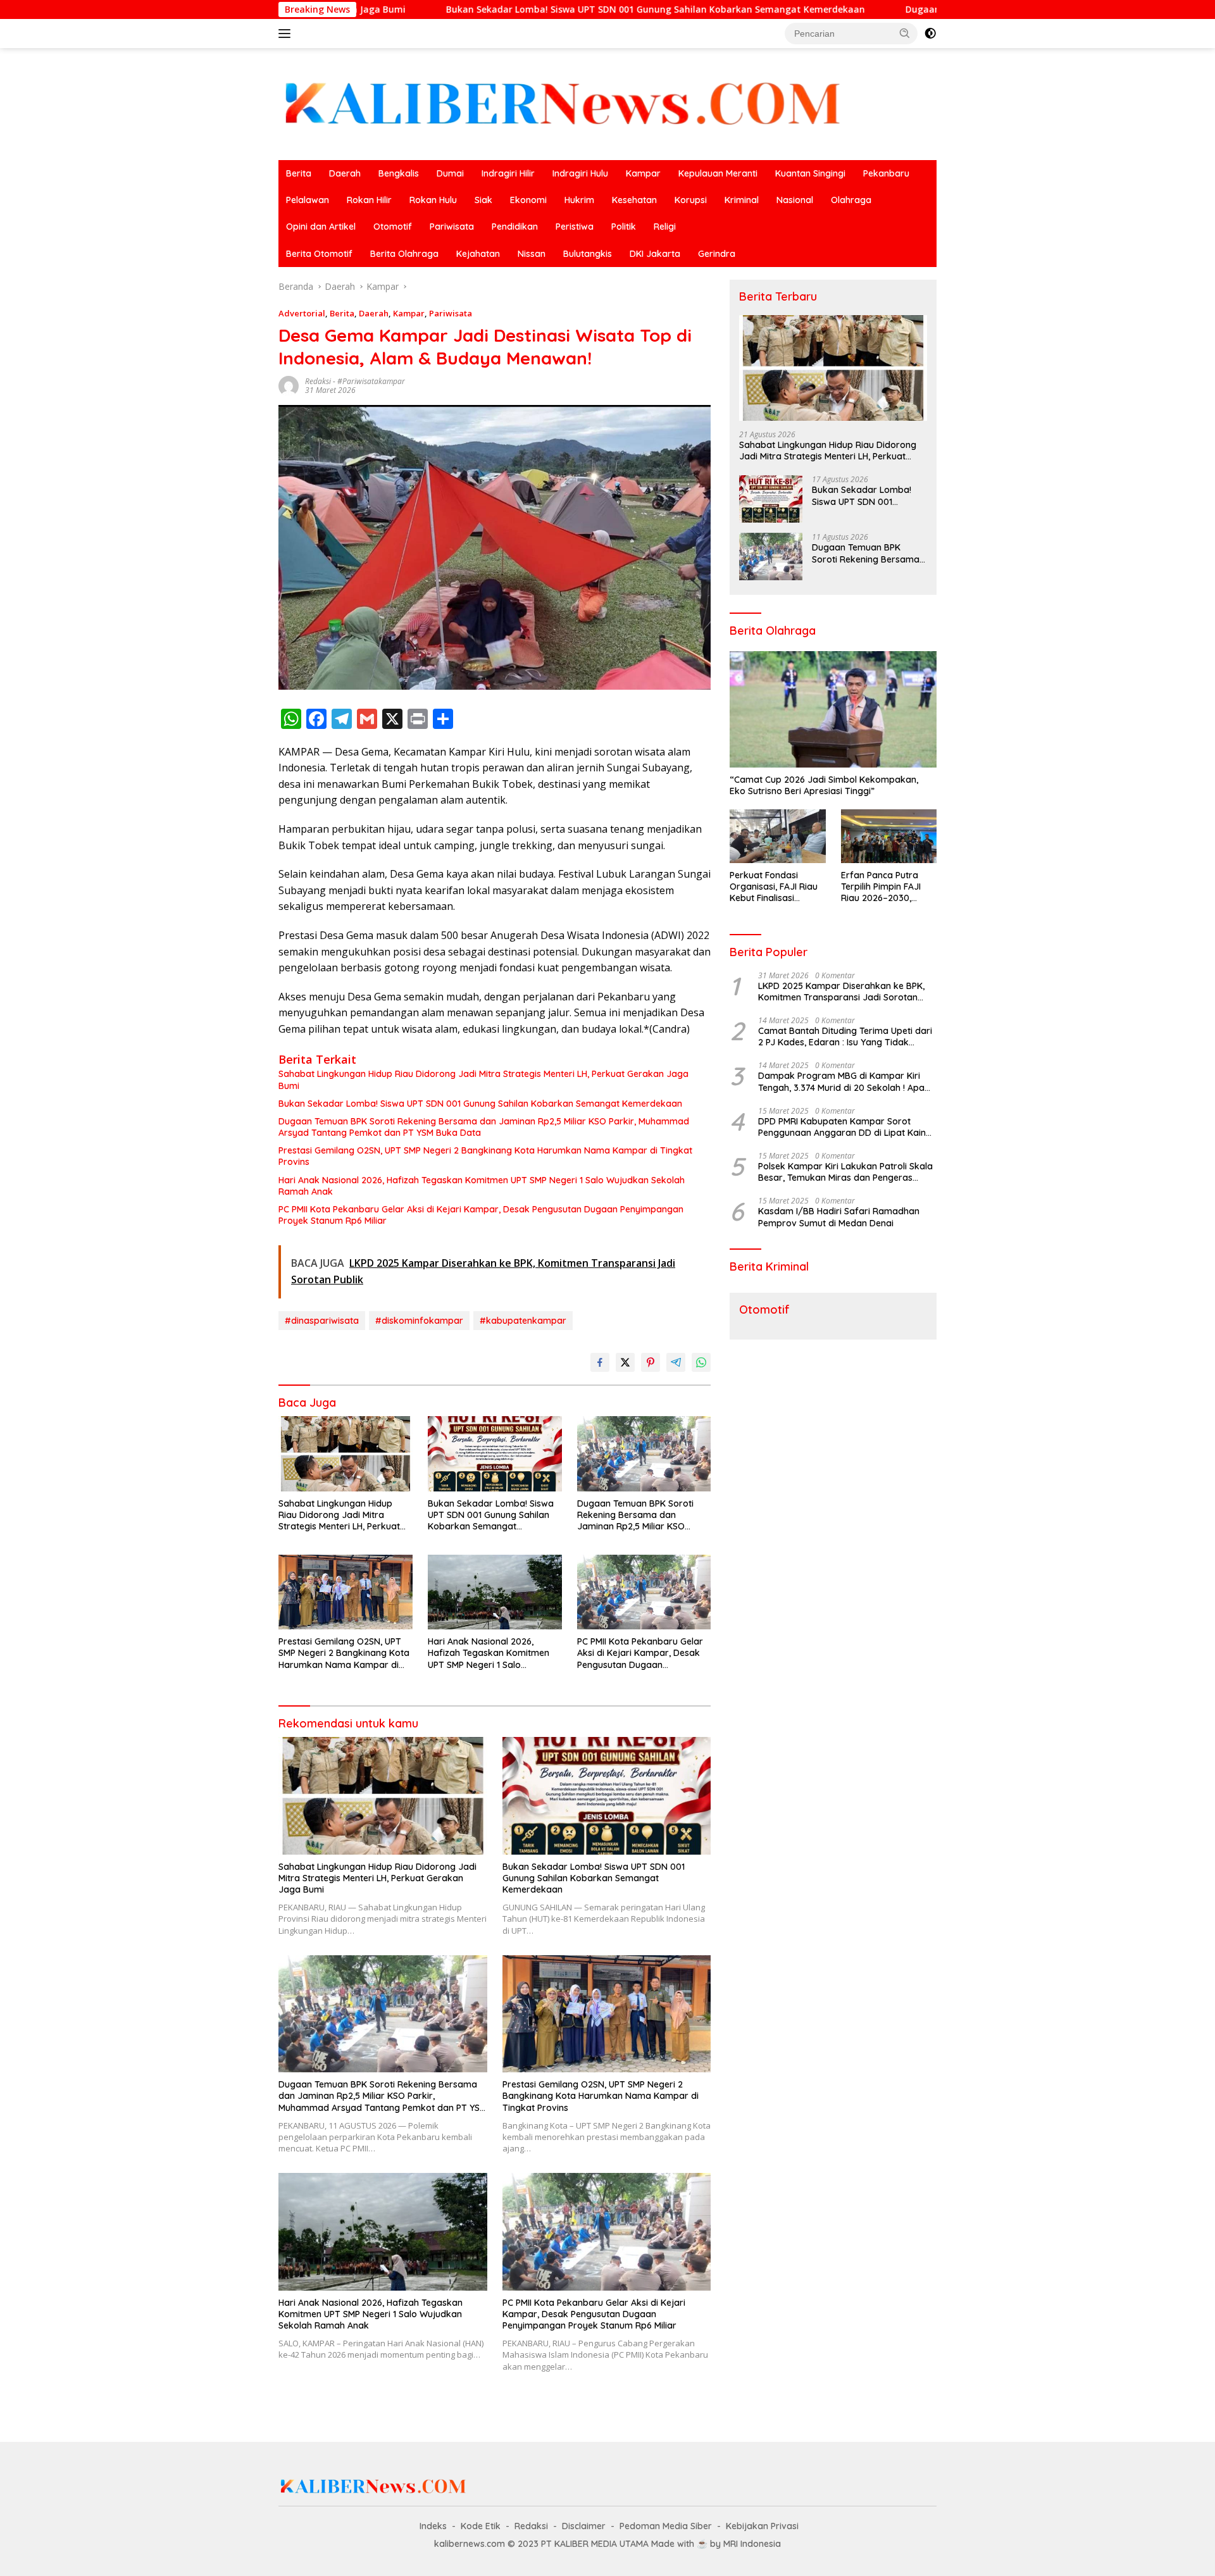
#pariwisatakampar (371, 381)
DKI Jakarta (655, 254)
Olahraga (851, 200)
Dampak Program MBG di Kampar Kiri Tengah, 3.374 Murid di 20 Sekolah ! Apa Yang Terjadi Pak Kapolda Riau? (841, 1081)
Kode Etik (481, 2526)
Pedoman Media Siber (666, 2526)
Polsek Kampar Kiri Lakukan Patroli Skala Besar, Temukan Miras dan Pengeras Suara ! (845, 1172)
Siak (483, 200)
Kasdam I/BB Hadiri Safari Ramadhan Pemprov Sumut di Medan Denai (839, 1217)
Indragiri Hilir (508, 173)
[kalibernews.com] (563, 103)
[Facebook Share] (600, 1362)
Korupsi (691, 200)
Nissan (532, 254)
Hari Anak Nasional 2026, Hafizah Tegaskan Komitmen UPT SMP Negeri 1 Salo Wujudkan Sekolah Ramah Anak (482, 1186)
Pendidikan (515, 227)
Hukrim (579, 200)
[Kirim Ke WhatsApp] (701, 1362)
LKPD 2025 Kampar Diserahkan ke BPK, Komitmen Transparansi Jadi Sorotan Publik (841, 992)
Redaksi (318, 381)
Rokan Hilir (369, 200)
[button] (905, 33)
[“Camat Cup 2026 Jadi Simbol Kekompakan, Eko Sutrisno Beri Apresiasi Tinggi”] (833, 709)
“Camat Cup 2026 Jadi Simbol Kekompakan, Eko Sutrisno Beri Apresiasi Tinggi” (824, 785)
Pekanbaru (886, 173)
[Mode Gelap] (930, 34)
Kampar (643, 173)
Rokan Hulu (433, 200)
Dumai (450, 173)
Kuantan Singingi (810, 173)
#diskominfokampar (419, 1321)
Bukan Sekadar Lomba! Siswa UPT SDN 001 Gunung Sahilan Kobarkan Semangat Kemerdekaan (492, 9)
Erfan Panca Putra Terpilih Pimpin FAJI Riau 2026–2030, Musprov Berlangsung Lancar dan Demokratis (887, 887)
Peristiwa (575, 227)
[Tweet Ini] (625, 1362)
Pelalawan (308, 200)
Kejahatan (478, 254)
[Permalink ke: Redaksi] (289, 385)
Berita (299, 173)
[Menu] (287, 34)
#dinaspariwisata (322, 1321)
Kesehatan (634, 200)
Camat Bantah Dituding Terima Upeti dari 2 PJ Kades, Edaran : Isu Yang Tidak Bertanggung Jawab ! (845, 1036)
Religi (665, 227)
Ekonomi (528, 200)
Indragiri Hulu (580, 173)
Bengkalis (399, 173)
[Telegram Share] (676, 1362)
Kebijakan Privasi (762, 2526)
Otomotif (393, 227)
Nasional (795, 200)
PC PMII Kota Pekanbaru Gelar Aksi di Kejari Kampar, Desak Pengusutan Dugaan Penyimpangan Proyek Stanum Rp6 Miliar (481, 1215)
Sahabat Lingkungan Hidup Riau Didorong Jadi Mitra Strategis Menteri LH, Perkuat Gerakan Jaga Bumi (483, 1080)
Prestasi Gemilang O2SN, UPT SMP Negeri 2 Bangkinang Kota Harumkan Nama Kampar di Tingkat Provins (485, 1156)
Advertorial (302, 313)
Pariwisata (452, 227)
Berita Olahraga (404, 254)
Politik (624, 227)
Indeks (433, 2526)
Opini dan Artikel (321, 227)
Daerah (345, 173)
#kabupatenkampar (523, 1321)
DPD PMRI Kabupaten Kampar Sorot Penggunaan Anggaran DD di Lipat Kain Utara (842, 1127)
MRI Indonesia (752, 2544)
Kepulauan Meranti (718, 173)
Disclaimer (584, 2526)
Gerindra (717, 254)
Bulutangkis (588, 254)
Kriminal (742, 200)
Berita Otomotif (319, 254)
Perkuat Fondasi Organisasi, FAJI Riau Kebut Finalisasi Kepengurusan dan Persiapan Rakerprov (775, 887)
